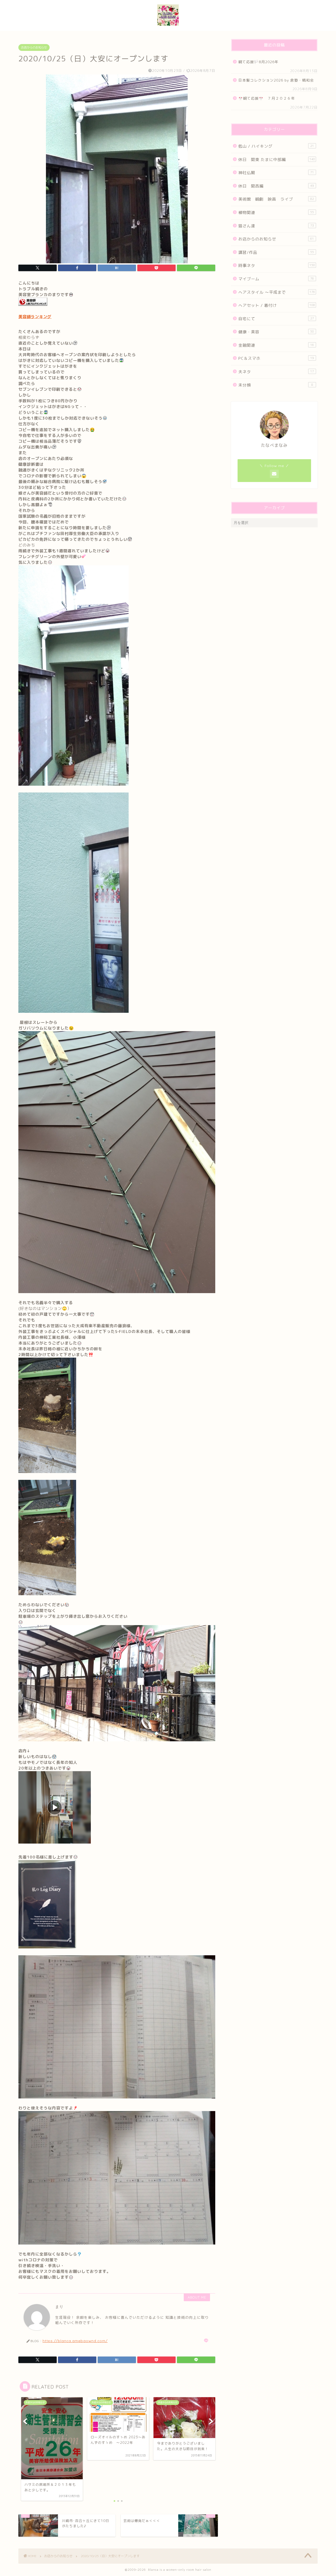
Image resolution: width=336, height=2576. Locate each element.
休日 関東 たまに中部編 (277, 160)
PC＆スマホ (276, 358)
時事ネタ (277, 266)
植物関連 (276, 213)
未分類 (276, 385)
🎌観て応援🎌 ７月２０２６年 (267, 98)
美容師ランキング (35, 317)
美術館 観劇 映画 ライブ (276, 199)
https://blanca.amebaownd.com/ (75, 2341)
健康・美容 (276, 332)
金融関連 (276, 345)
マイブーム (276, 279)
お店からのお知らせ (34, 47)
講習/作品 (276, 252)
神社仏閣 (276, 173)
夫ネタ (276, 372)
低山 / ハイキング (276, 146)
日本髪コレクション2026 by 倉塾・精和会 (278, 80)
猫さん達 (276, 226)
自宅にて (276, 319)
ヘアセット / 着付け (277, 305)
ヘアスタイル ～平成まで (277, 292)
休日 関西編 (276, 186)
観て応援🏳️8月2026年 (258, 62)
